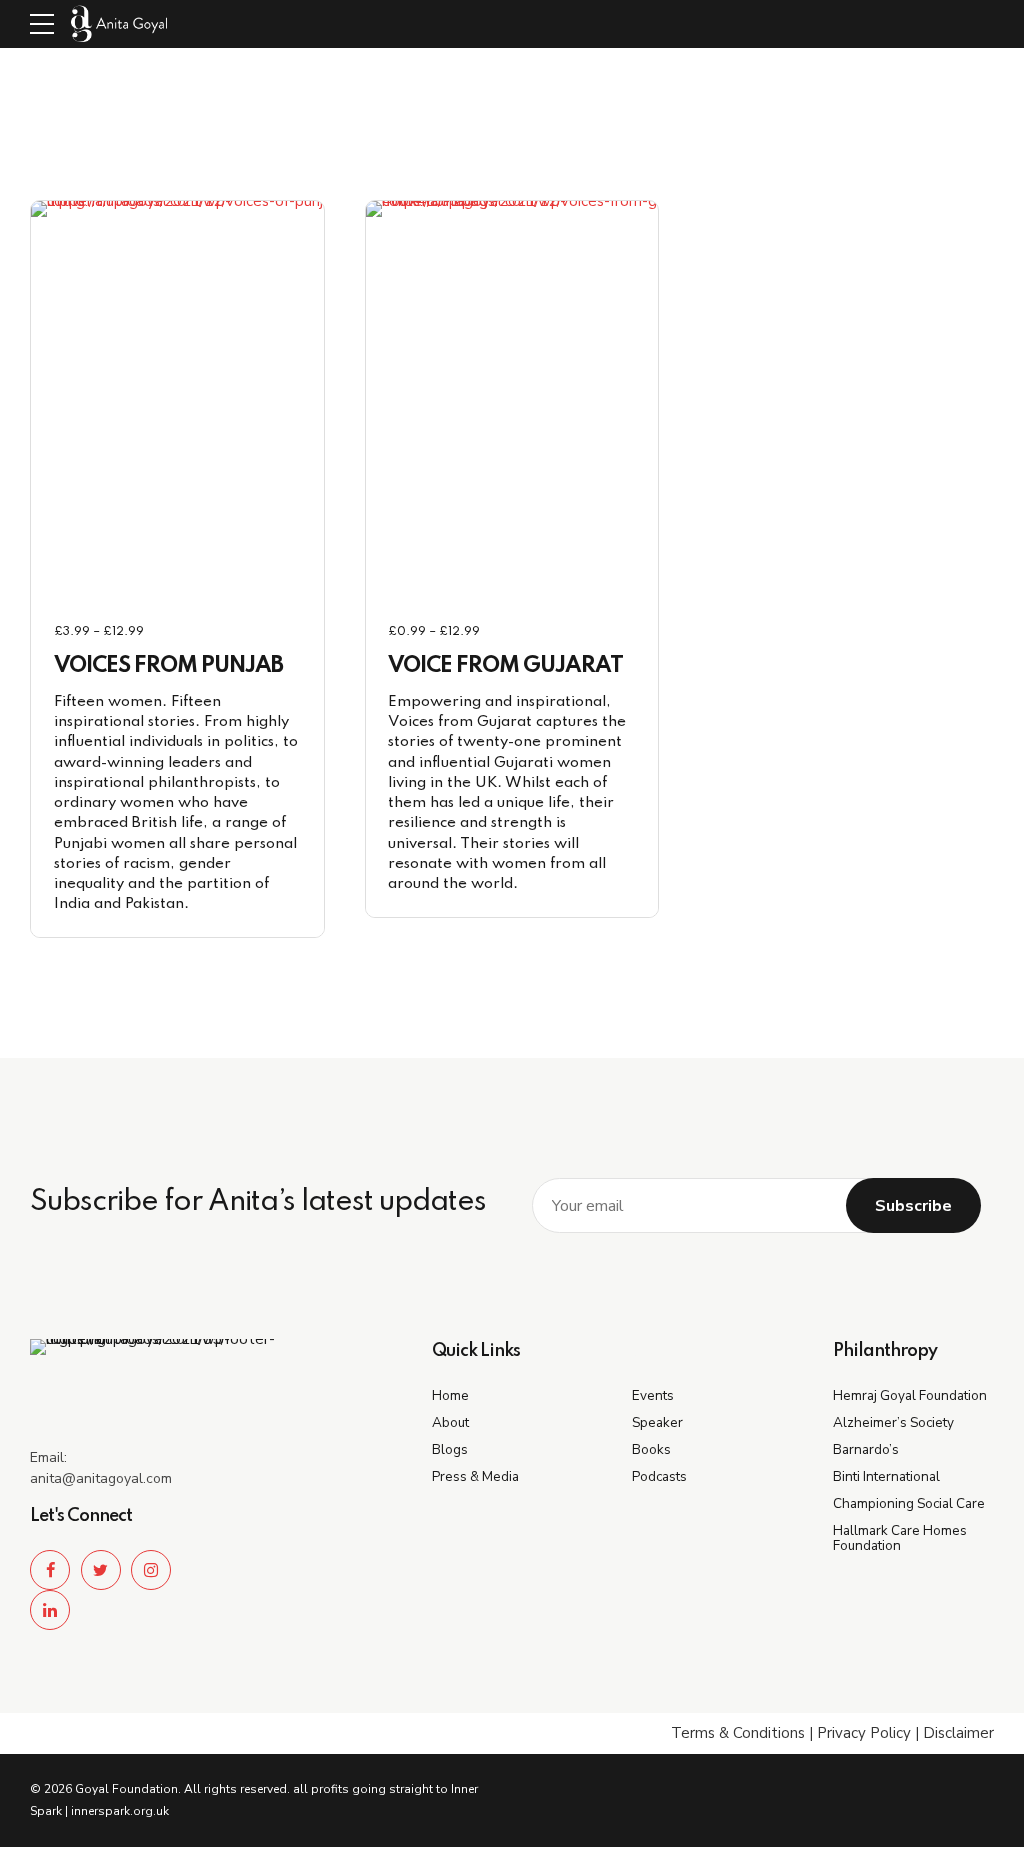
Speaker (657, 1422)
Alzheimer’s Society (893, 1422)
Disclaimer (958, 1733)
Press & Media (475, 1476)
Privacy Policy (864, 1733)
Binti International (886, 1476)
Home (450, 1395)
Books (651, 1449)
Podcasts (659, 1476)
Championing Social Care (909, 1503)
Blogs (450, 1449)
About (450, 1422)
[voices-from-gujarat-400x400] (566, 401)
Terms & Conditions (738, 1733)
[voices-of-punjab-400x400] (231, 401)
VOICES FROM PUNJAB (168, 666)
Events (653, 1395)
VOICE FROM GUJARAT (505, 666)
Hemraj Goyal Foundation (910, 1395)
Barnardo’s (866, 1449)
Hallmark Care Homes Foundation (900, 1538)
